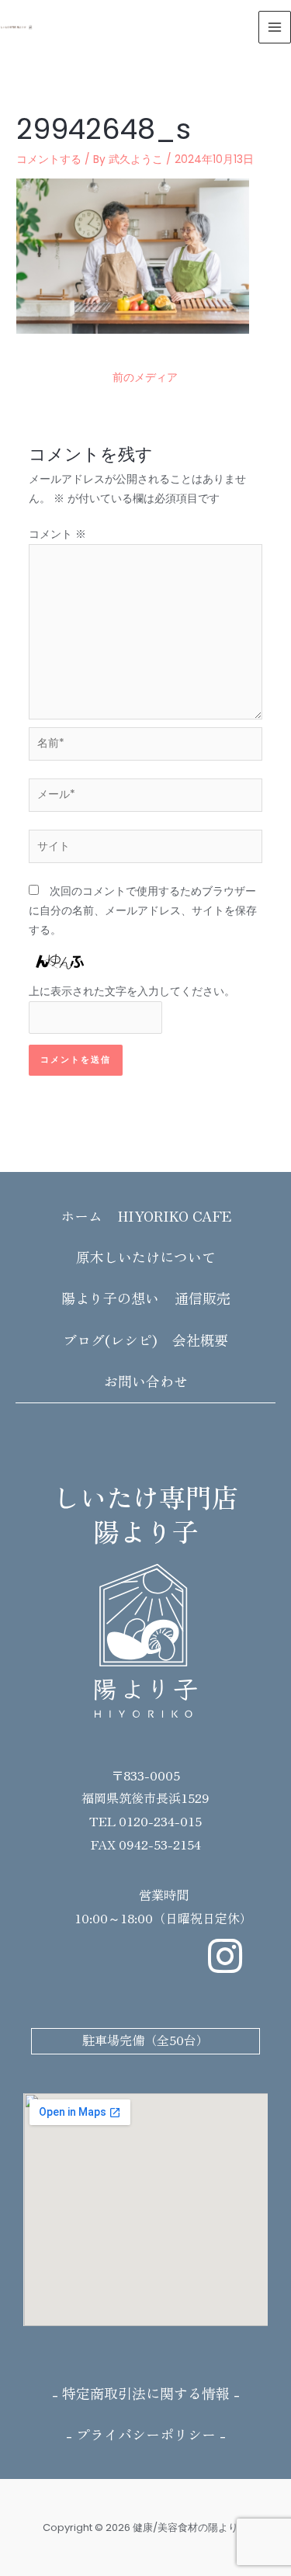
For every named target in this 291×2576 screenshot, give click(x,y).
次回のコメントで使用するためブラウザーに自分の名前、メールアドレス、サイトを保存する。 (143, 911)
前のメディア (145, 378)
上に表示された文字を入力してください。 (132, 992)
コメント (57, 534)
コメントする (49, 159)
